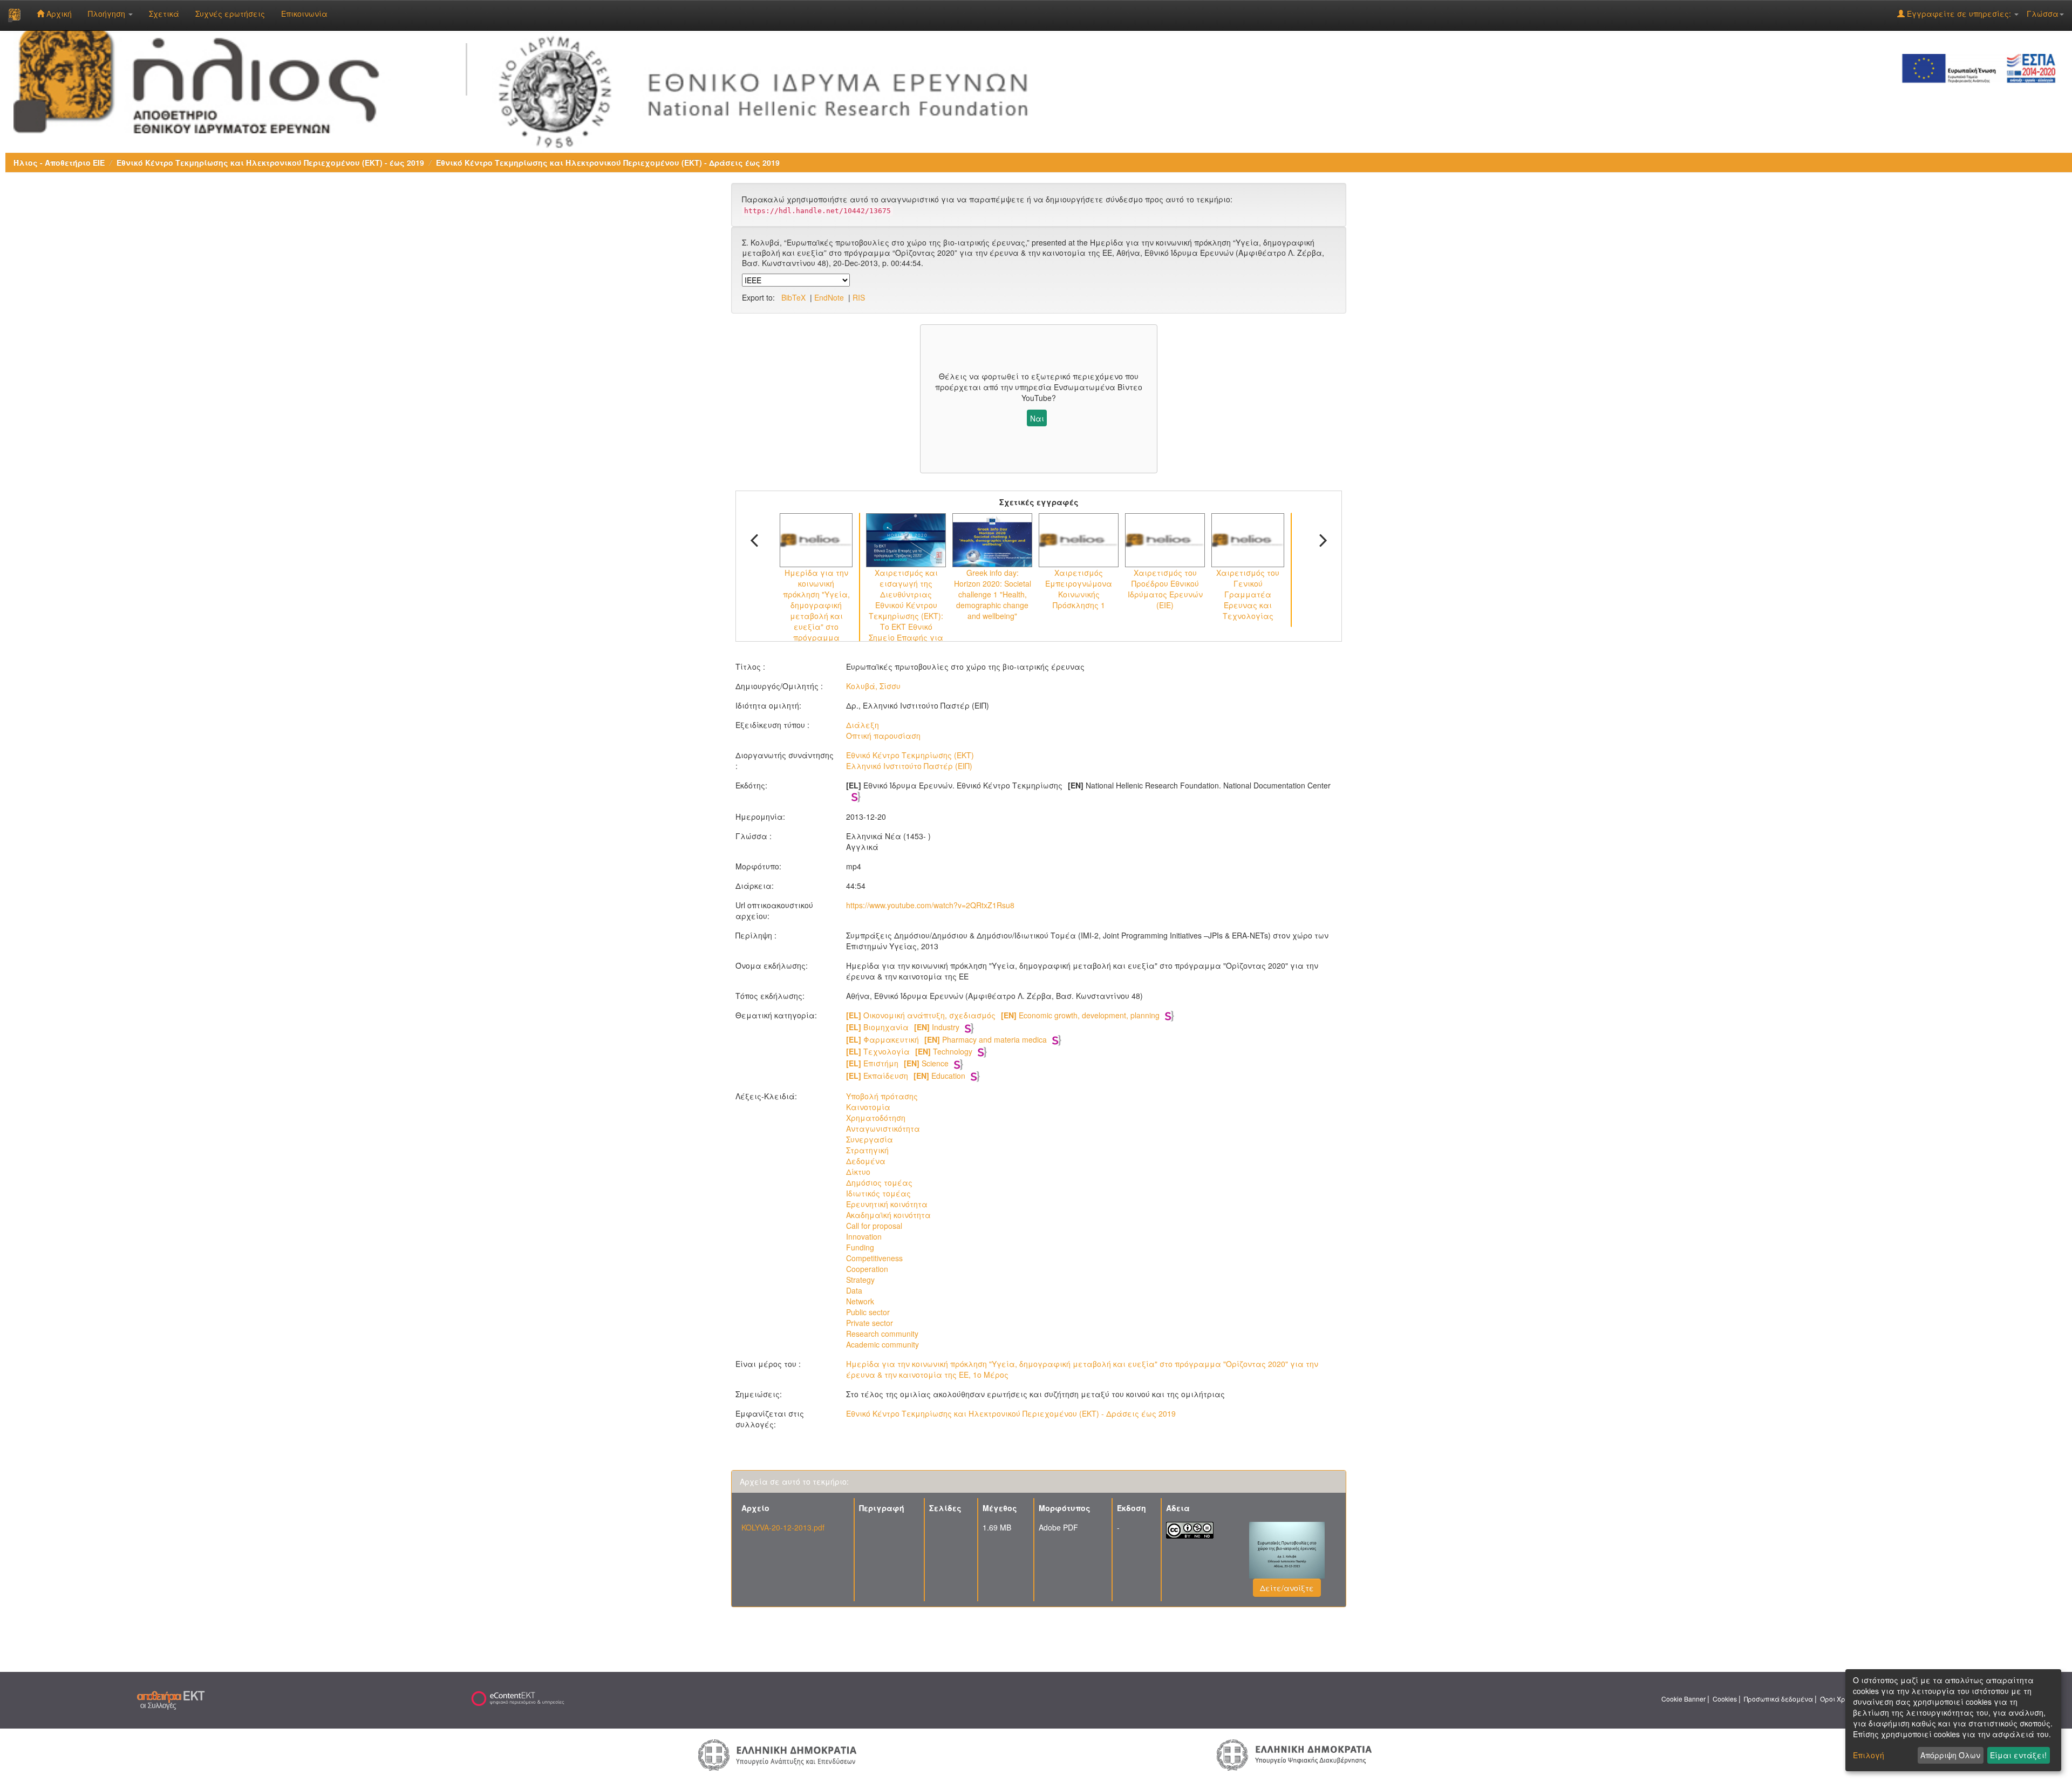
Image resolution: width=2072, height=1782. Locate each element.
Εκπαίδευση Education (906, 1076)
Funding (860, 1247)
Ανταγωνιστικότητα (883, 1128)
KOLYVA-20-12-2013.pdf (783, 1527)
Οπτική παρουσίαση (883, 736)
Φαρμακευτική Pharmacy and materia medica (946, 1039)
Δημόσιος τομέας (879, 1182)
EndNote (829, 297)
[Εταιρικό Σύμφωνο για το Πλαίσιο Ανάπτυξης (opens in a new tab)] (1982, 67)
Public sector (868, 1312)
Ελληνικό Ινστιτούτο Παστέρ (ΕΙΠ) (909, 766)
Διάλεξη (863, 725)
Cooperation (867, 1269)
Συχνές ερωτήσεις (230, 13)
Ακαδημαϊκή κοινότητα (888, 1215)
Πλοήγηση (108, 13)
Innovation (864, 1236)
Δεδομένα (866, 1161)
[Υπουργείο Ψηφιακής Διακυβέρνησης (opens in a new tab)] (1294, 1754)
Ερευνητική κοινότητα (887, 1204)
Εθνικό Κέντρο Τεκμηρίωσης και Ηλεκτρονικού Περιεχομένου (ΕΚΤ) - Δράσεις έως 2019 (608, 162)
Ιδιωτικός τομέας (878, 1193)
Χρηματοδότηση (876, 1118)
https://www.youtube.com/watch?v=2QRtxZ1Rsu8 (930, 905)
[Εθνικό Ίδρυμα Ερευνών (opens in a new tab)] (771, 89)
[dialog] (1953, 1720)
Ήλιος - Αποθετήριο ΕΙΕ (59, 162)
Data (854, 1290)
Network (860, 1301)
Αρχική (58, 13)
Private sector (870, 1323)
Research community (882, 1334)
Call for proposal (874, 1226)
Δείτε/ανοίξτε (1287, 1588)
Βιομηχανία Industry (903, 1027)
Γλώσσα (2043, 13)
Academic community (882, 1344)
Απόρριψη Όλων (1950, 1755)
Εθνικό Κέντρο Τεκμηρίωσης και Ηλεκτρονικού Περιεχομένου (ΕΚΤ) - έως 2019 (270, 162)
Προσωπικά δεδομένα (1778, 1699)
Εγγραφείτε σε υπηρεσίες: (1959, 13)
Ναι (1037, 418)
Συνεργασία (870, 1139)
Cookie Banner (1683, 1699)
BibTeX (793, 297)
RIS (859, 297)
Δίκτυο (858, 1172)
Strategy (860, 1280)
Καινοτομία (868, 1107)
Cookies (1725, 1699)
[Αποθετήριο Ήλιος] (14, 15)
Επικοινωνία (304, 13)
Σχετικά (164, 13)
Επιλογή (1869, 1755)
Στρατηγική (867, 1150)
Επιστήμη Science (897, 1063)
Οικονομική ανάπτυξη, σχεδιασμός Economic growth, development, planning (1003, 1015)
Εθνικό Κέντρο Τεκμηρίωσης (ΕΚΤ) (910, 755)
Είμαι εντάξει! (2018, 1755)
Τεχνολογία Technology (909, 1051)
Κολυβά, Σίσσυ (873, 686)
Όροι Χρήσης (1841, 1699)
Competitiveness (874, 1258)
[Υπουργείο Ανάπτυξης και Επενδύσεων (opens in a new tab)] (778, 1754)
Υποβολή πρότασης (882, 1096)
